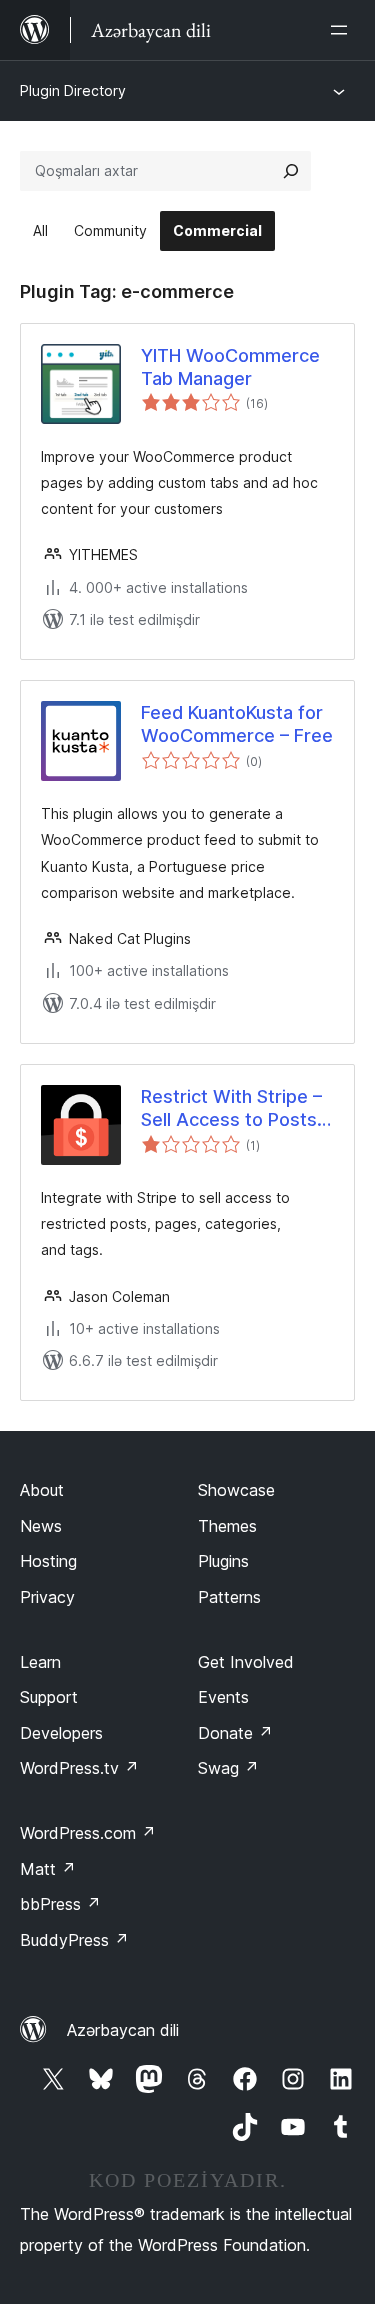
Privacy (47, 1597)
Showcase (236, 1490)
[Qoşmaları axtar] (291, 171)
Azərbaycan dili (123, 2030)
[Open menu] (343, 30)
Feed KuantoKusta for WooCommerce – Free (237, 724)
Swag (228, 1768)
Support (49, 1697)
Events (223, 1697)
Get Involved (246, 1662)
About (42, 1490)
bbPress (60, 1904)
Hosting (48, 1561)
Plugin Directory (73, 90)
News (41, 1526)
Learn (40, 1662)
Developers (61, 1733)
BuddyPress (74, 1940)
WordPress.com (88, 1833)
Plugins (223, 1561)
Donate (235, 1733)
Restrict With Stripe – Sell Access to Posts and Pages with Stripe (234, 1109)
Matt (48, 1869)
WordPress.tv (79, 1768)
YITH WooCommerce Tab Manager (230, 367)
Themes (227, 1526)
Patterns (229, 1597)
